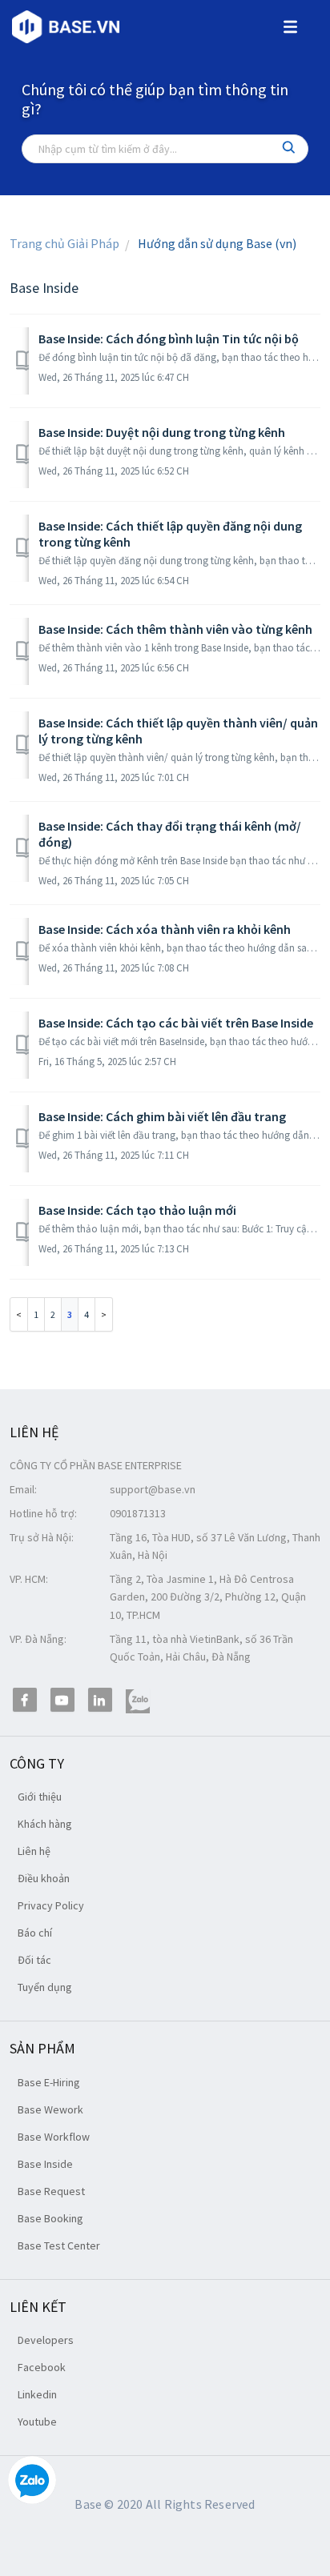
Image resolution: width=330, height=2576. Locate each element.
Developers (46, 2340)
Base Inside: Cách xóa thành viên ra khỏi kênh (165, 929)
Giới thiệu (40, 1797)
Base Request (51, 2191)
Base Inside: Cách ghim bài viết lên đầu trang (162, 1116)
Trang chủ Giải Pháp (64, 243)
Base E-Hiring (49, 2082)
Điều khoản (44, 1878)
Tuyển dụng (45, 1987)
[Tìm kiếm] (289, 149)
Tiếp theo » (104, 1314)
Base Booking (50, 2218)
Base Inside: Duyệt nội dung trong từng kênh (162, 432)
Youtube (37, 2422)
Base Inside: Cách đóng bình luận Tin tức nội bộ (169, 339)
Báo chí (35, 1933)
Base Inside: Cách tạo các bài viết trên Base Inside (176, 1023)
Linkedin (37, 2394)
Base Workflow (54, 2137)
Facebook (42, 2367)
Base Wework (50, 2109)
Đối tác (34, 1960)
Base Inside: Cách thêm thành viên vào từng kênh (175, 629)
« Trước (19, 1314)
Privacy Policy (51, 1905)
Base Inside (45, 2164)
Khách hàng (45, 1824)
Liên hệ (34, 1851)
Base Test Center (59, 2245)
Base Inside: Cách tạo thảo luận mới (137, 1210)
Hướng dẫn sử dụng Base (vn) (217, 243)
